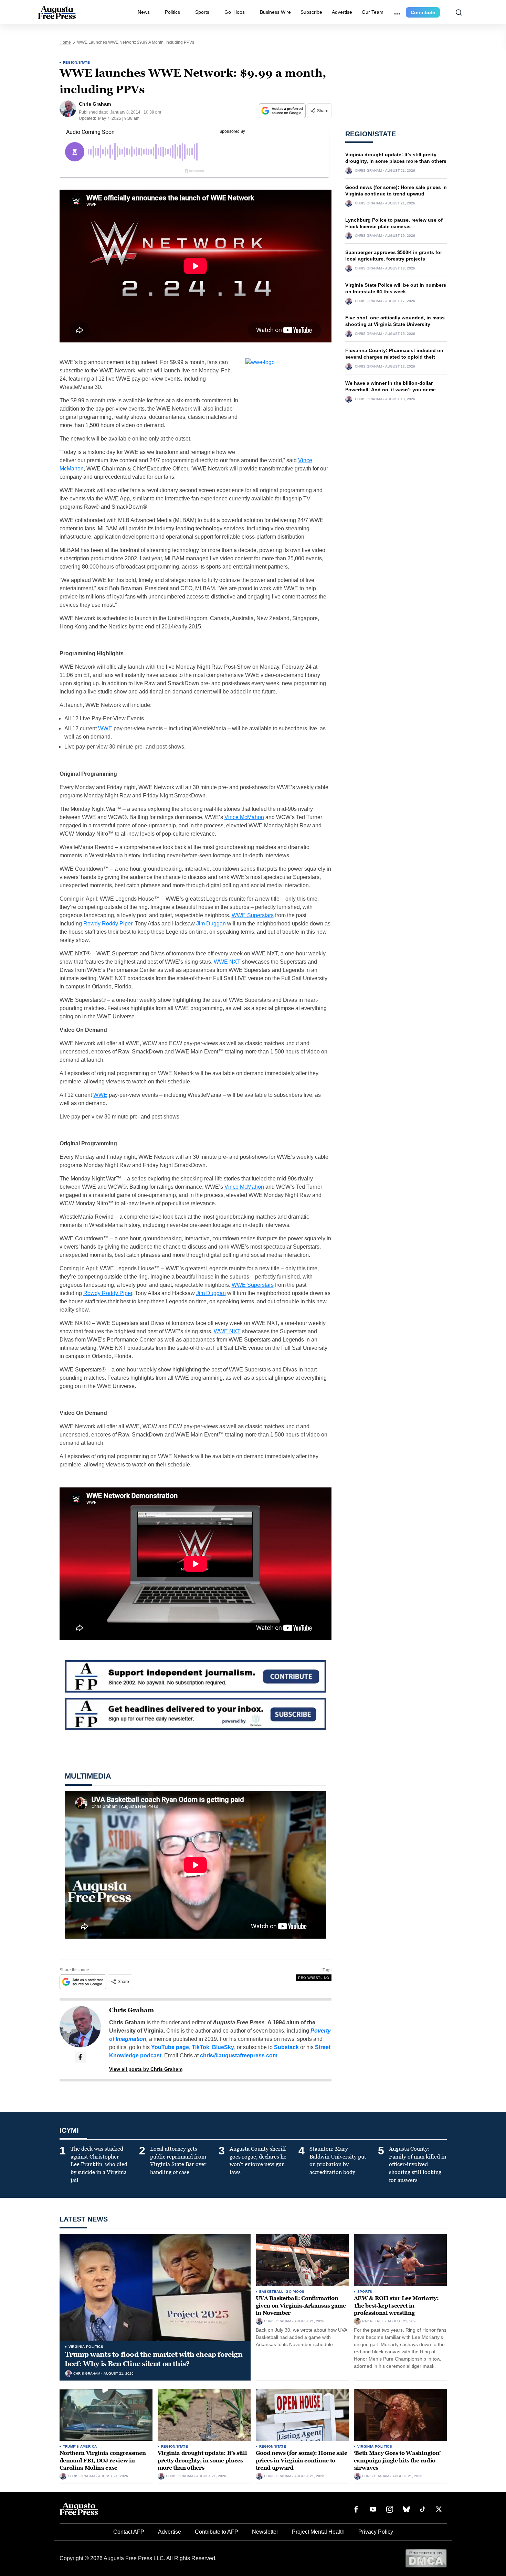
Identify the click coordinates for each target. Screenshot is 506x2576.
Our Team (373, 12)
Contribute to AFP (217, 2532)
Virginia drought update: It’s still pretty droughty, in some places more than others (202, 2460)
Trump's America (80, 2446)
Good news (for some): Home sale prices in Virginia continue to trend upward (302, 2460)
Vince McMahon (244, 817)
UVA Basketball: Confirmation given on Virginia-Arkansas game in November (301, 2305)
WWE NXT (227, 962)
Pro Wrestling (314, 1978)
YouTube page (170, 2047)
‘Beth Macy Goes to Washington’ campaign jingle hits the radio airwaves (397, 2460)
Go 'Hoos (295, 2292)
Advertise (342, 12)
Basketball (271, 2292)
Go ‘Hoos (235, 12)
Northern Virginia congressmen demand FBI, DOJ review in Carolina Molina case (103, 2460)
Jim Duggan (211, 924)
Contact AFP (129, 2532)
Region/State (77, 62)
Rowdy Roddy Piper (108, 924)
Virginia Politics (86, 2347)
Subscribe (311, 12)
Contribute (423, 12)
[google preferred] (283, 111)
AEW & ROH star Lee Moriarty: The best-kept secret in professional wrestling (396, 2305)
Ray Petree (373, 2321)
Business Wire (275, 12)
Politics (172, 12)
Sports (202, 12)
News (144, 12)
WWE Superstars (253, 915)
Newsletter (265, 2532)
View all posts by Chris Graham (146, 2069)
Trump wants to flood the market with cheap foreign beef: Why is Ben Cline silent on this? (154, 2359)
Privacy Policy (376, 2532)
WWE (105, 728)
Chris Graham (131, 2010)
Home (65, 42)
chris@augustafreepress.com (239, 2055)
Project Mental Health (318, 2532)
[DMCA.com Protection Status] (426, 2558)
